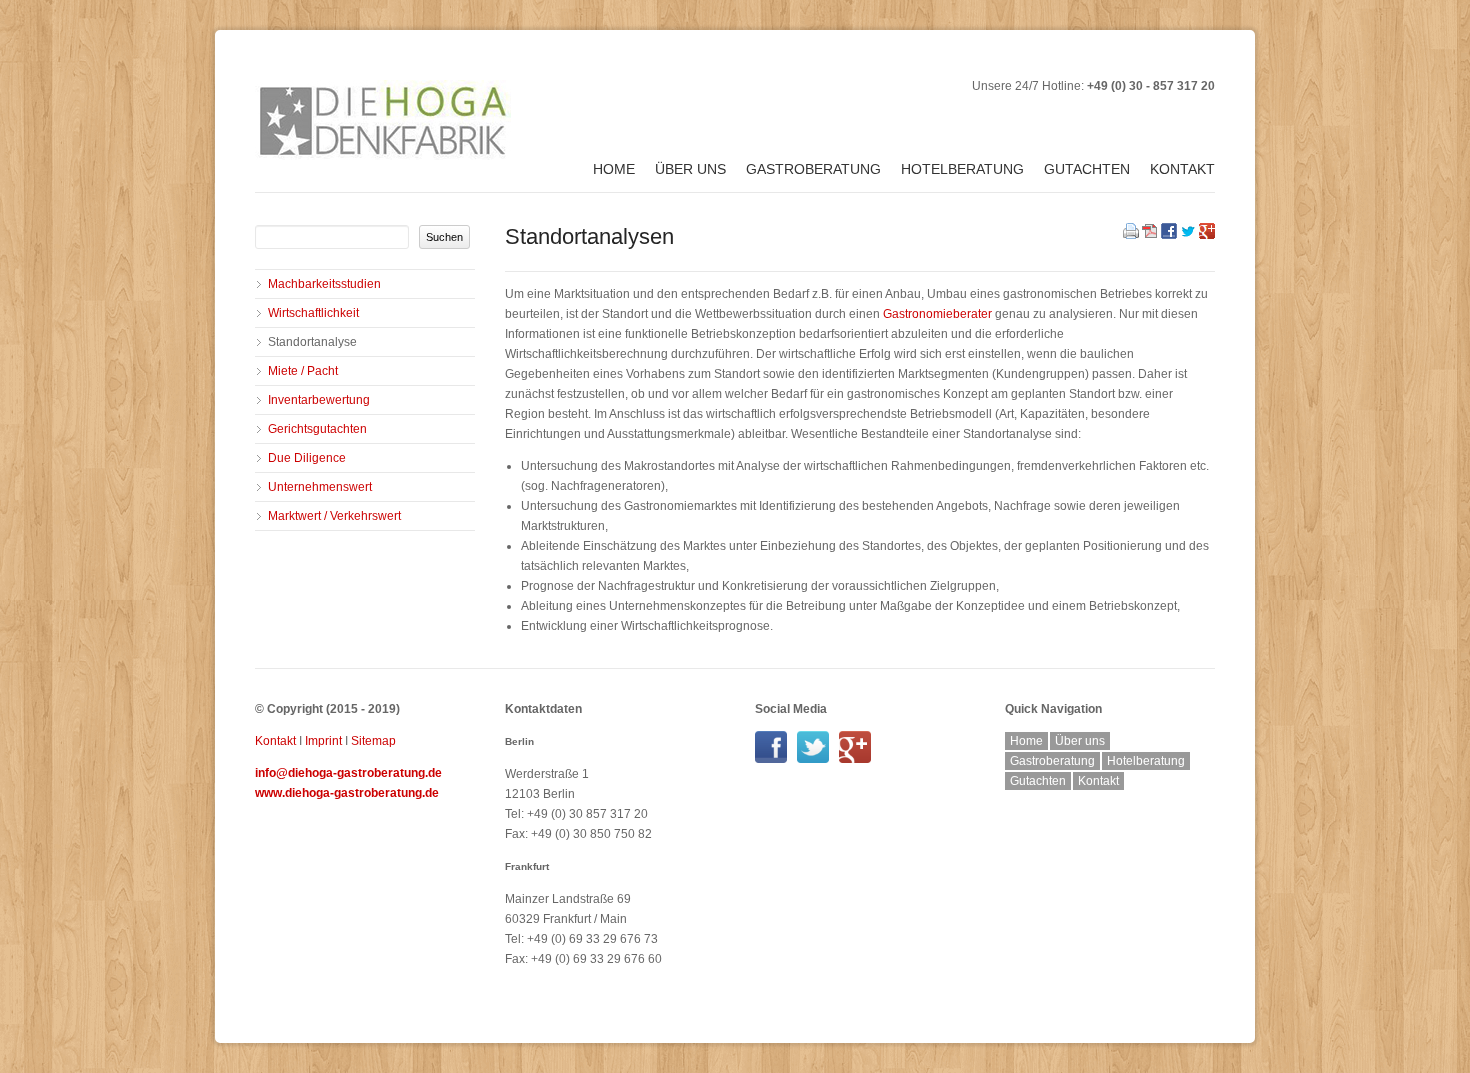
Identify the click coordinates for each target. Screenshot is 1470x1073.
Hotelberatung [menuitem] (962, 169)
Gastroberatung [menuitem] (813, 169)
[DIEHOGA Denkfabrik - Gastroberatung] (776, 759)
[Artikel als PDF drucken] (1150, 235)
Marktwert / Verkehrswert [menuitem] (334, 516)
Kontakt (275, 741)
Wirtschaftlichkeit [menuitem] (313, 313)
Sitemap (373, 741)
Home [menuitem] (614, 169)
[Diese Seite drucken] (1131, 235)
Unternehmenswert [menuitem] (320, 487)
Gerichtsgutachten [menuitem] (317, 429)
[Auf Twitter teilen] (1188, 235)
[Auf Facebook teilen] (1169, 235)
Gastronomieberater (937, 314)
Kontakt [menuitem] (1182, 169)
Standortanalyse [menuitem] (312, 342)
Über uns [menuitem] (690, 169)
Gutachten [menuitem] (1087, 169)
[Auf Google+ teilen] (1207, 235)
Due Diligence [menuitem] (307, 458)
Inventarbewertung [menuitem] (319, 400)
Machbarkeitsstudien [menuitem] (324, 284)
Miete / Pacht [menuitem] (303, 371)
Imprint (323, 741)
